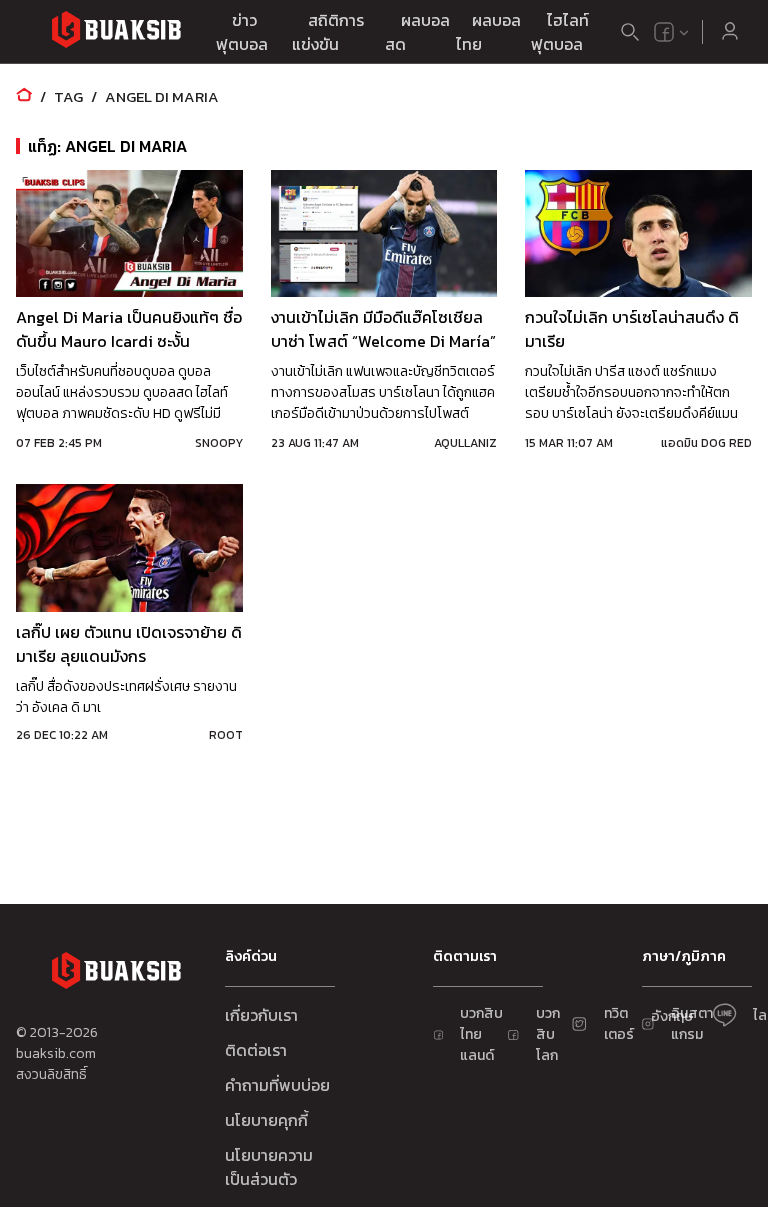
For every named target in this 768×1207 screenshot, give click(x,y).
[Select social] (672, 32)
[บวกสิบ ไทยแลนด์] (664, 32)
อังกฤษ (672, 1016)
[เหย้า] (24, 96)
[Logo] (116, 32)
